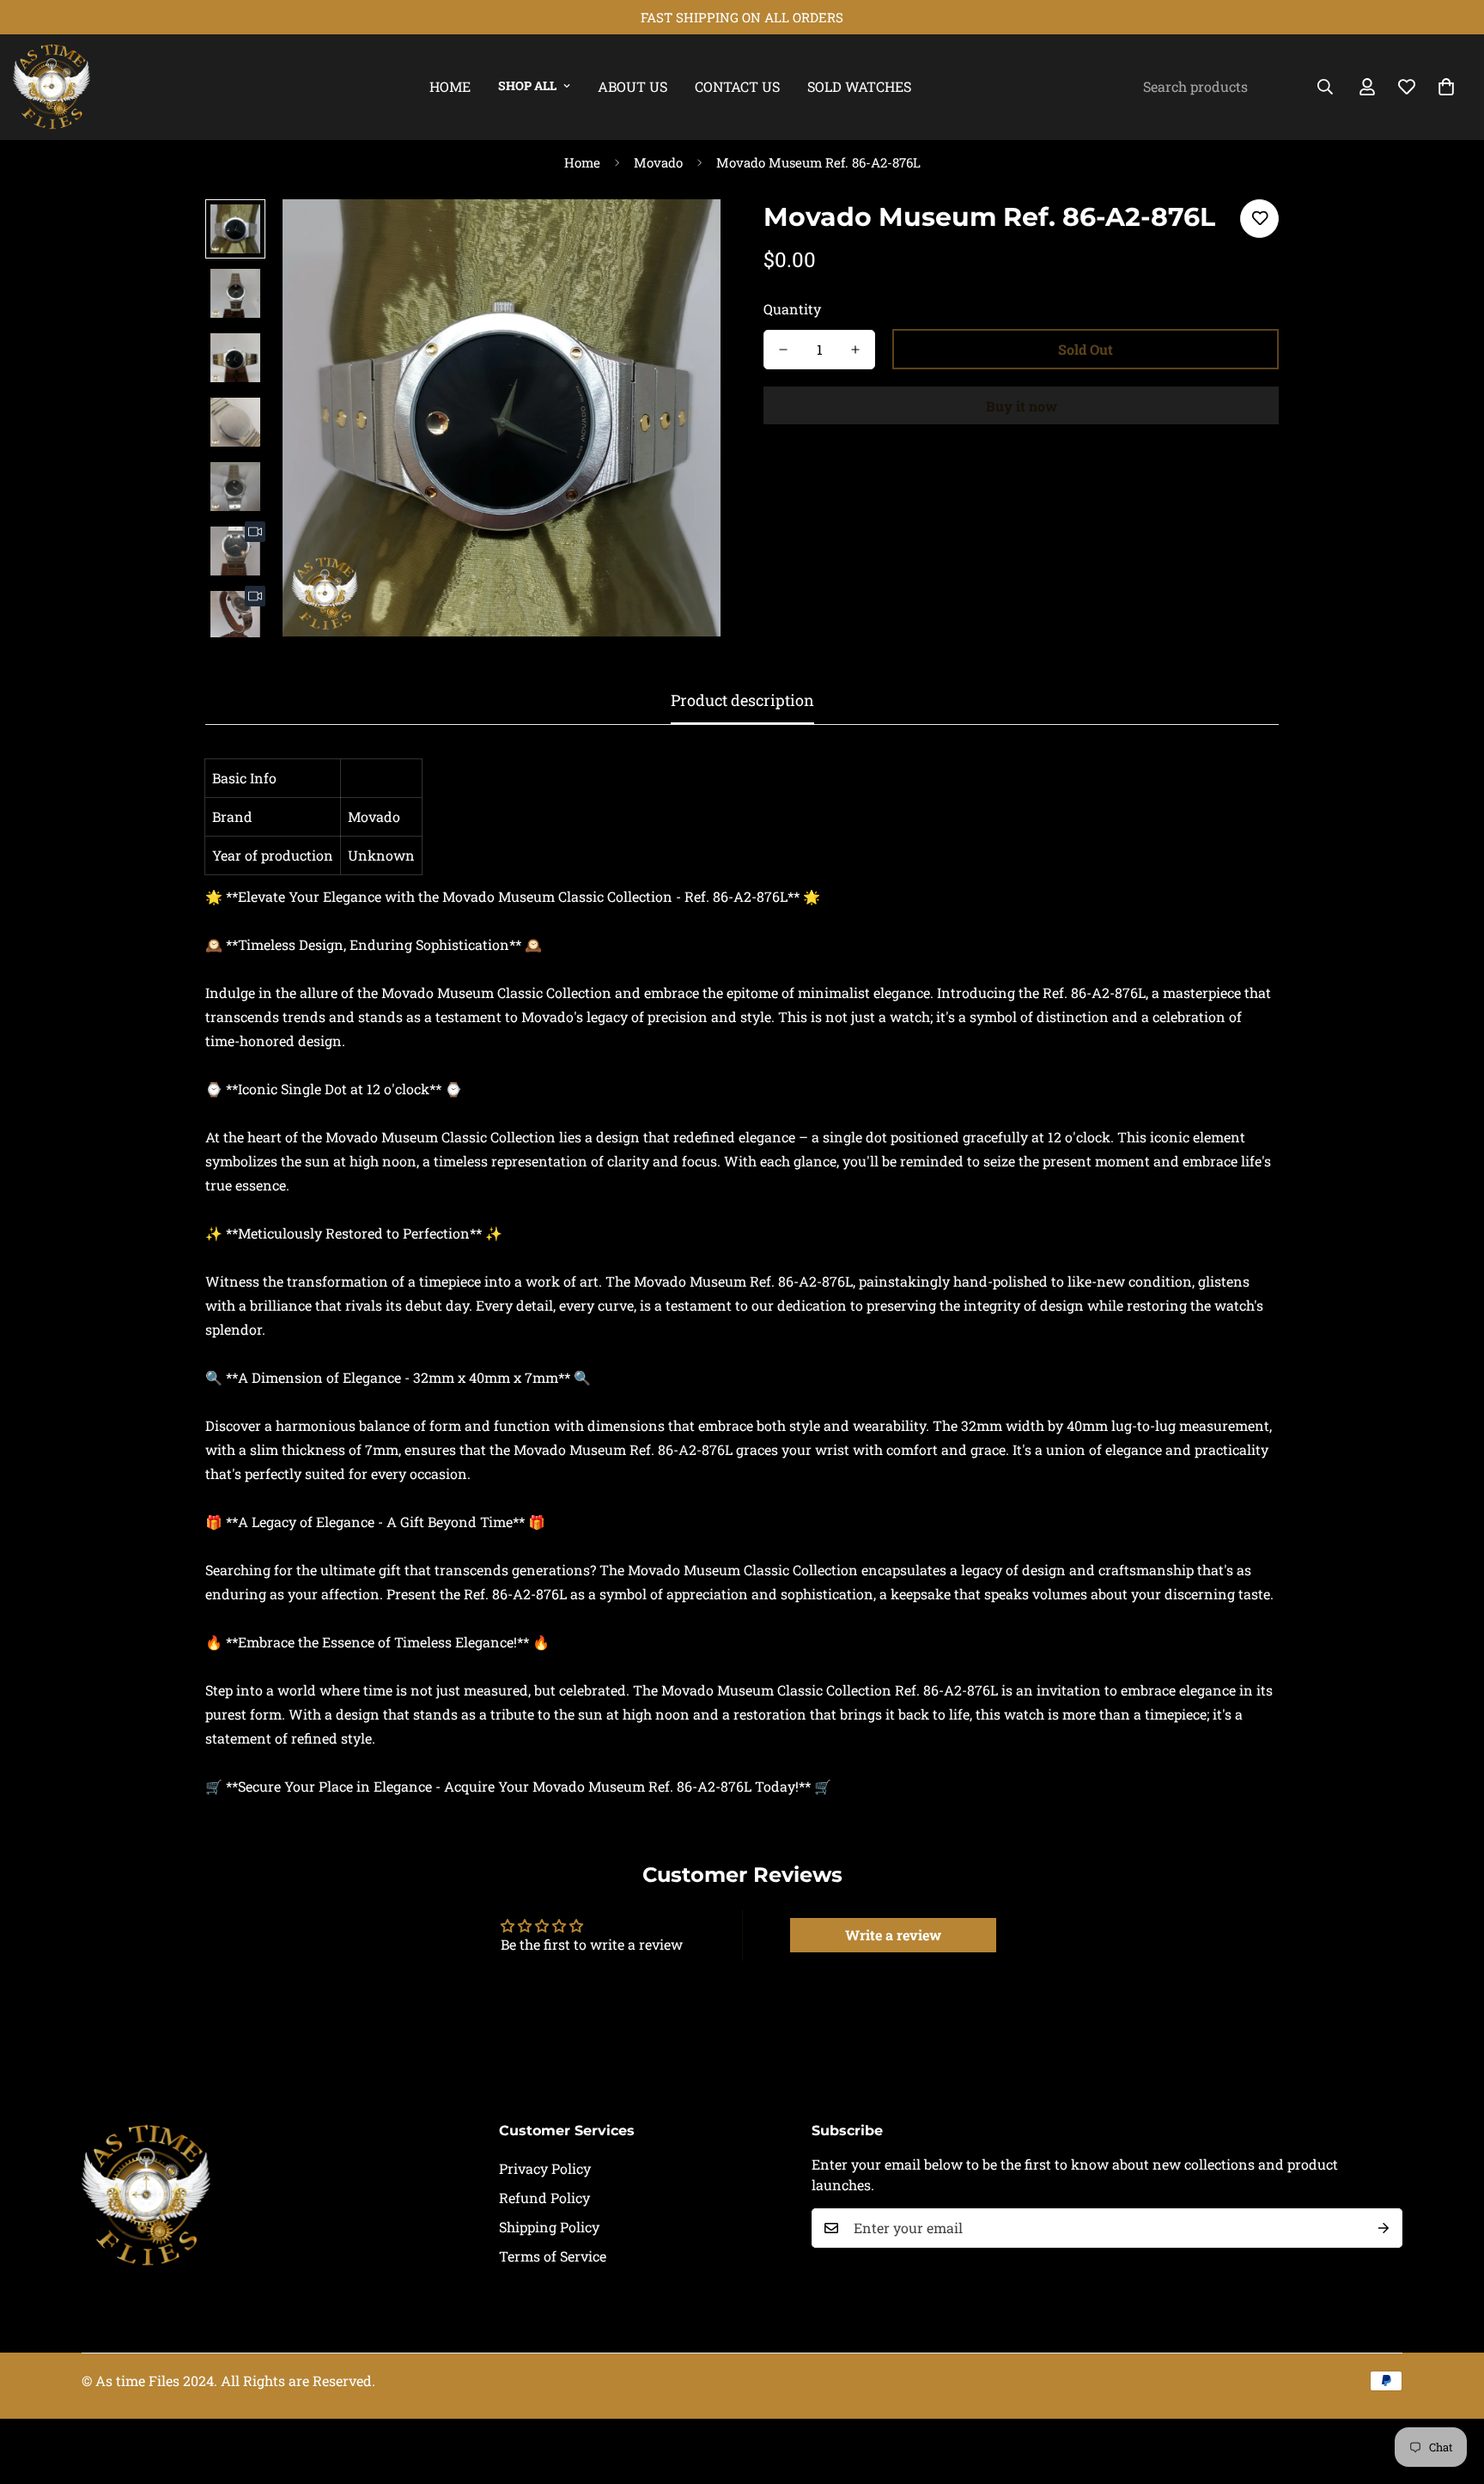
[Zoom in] (684, 236)
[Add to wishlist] (1259, 219)
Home (450, 86)
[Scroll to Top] (1451, 2390)
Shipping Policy (549, 2227)
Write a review (893, 1935)
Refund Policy (544, 2198)
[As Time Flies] (52, 87)
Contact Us (737, 86)
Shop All (527, 85)
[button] (1446, 87)
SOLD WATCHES (859, 86)
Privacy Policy (545, 2168)
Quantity (792, 309)
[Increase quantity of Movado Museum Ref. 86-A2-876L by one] (855, 350)
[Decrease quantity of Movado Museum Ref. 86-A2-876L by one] (783, 350)
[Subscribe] (1384, 2228)
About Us (633, 86)
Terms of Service (553, 2256)
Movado (658, 162)
